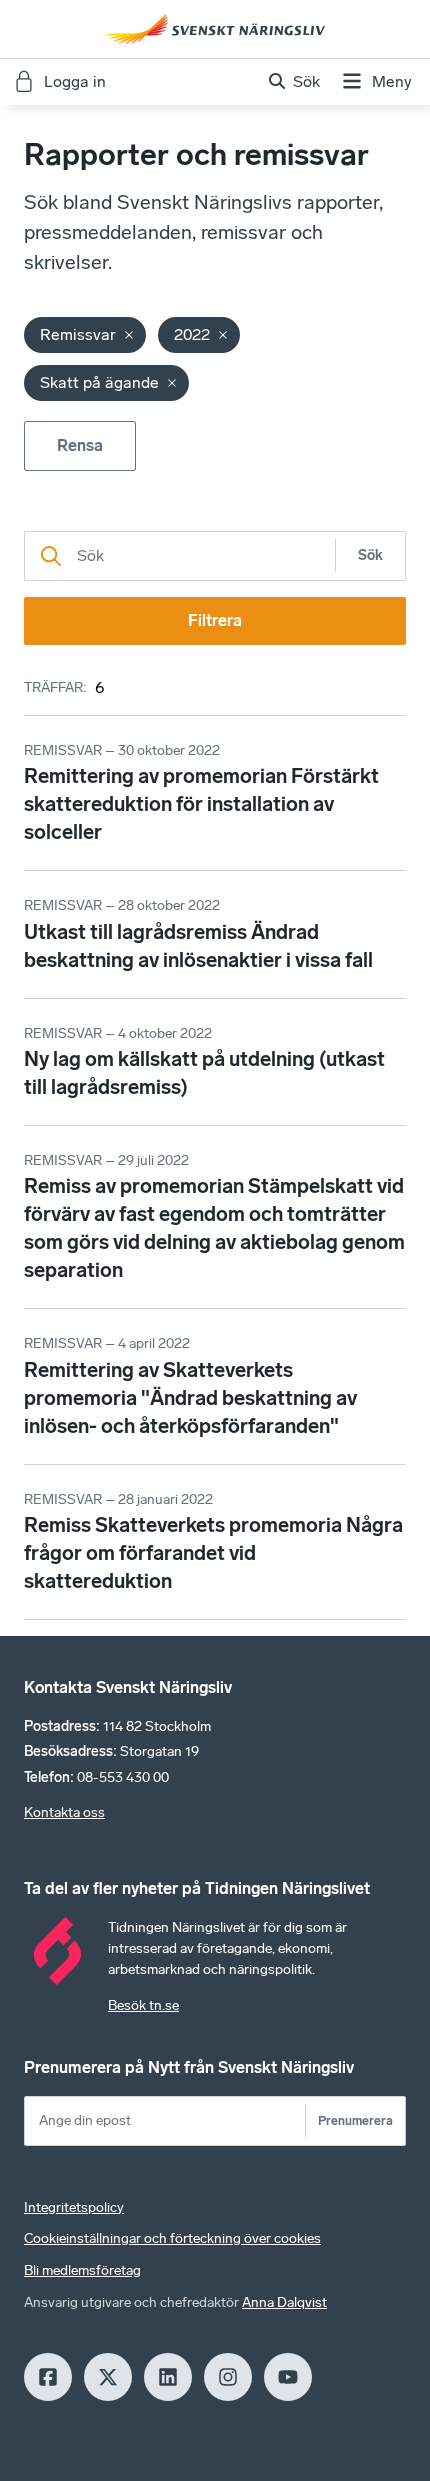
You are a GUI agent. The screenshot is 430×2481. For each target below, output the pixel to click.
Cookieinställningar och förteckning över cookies (172, 2238)
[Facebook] (48, 2377)
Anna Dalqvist (284, 2302)
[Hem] (215, 29)
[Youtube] (288, 2377)
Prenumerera (355, 2120)
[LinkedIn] (168, 2377)
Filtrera (215, 620)
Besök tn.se (143, 2005)
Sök (370, 555)
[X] (108, 2377)
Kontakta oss (64, 1812)
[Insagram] (228, 2377)
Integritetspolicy (74, 2207)
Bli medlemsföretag (82, 2270)
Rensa (80, 445)
